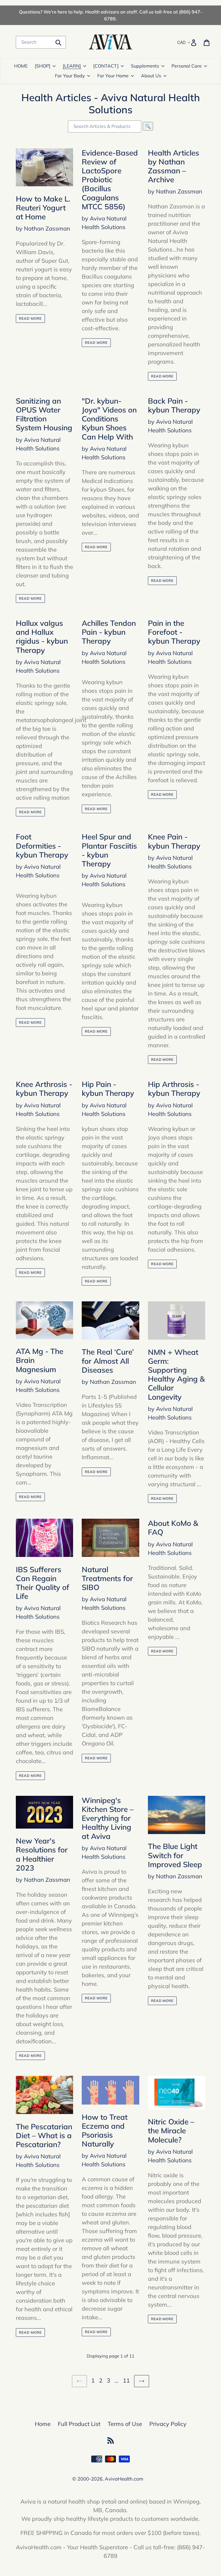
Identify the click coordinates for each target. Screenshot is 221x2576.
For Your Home (113, 76)
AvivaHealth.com (124, 2479)
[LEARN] (72, 66)
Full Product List (79, 2424)
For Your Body (70, 76)
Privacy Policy (168, 2424)
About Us (151, 76)
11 (127, 2380)
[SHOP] (43, 66)
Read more (30, 318)
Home (43, 2424)
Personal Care (187, 66)
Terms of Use (125, 2424)
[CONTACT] (106, 66)
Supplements (145, 66)
